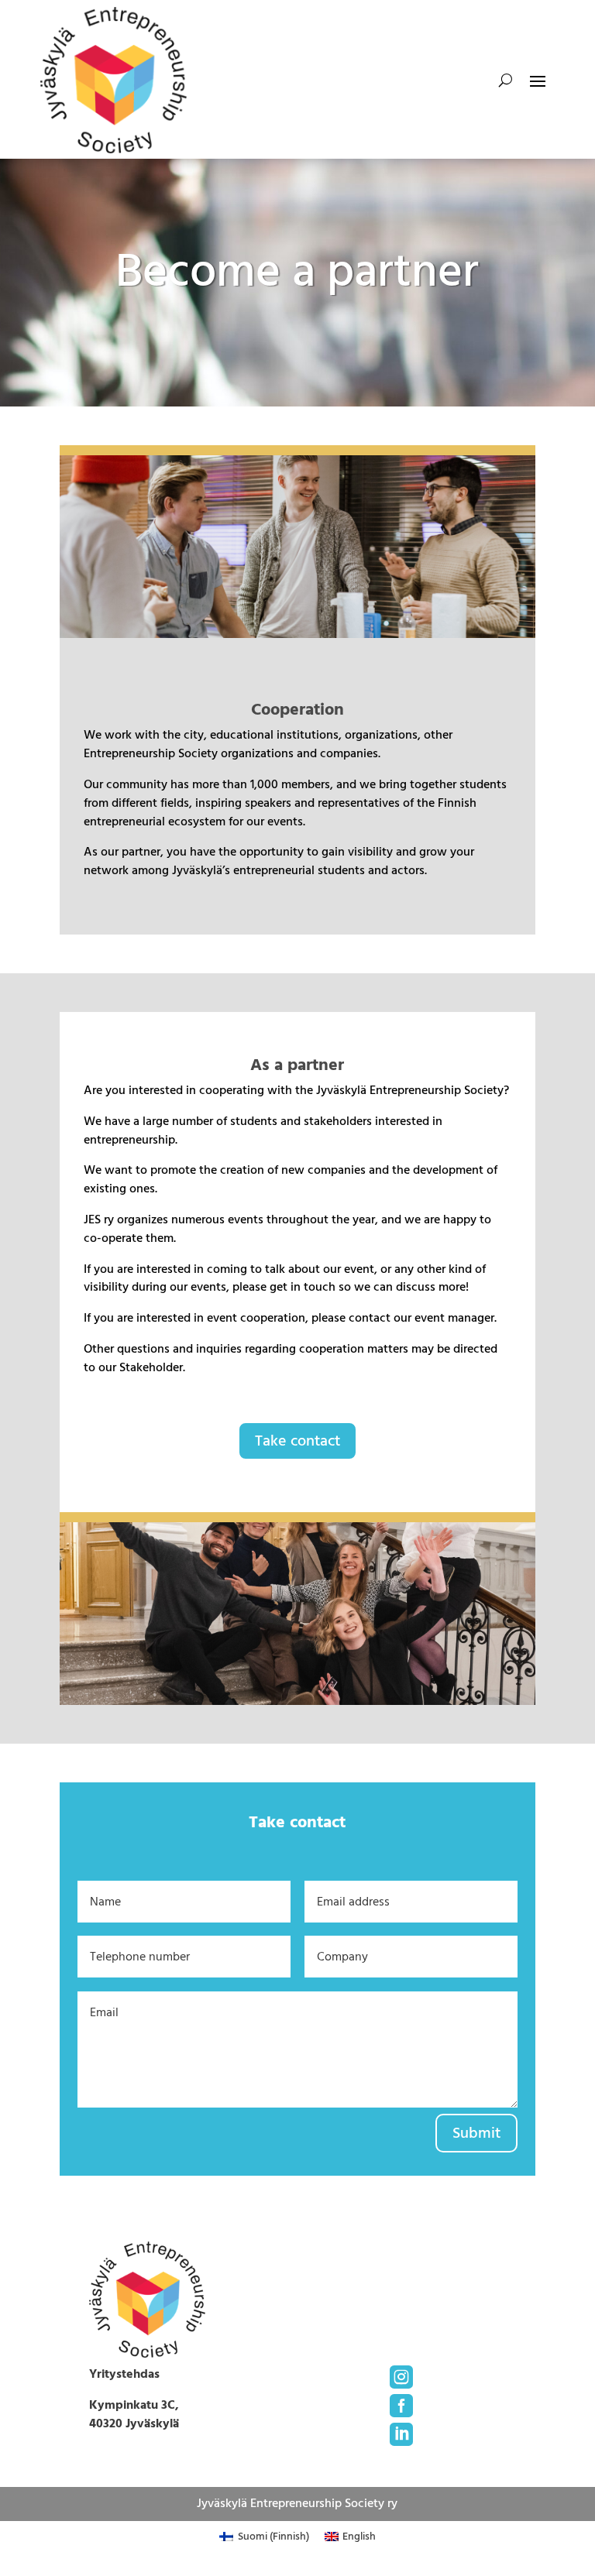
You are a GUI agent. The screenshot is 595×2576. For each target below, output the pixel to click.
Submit (476, 2133)
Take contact (297, 1441)
